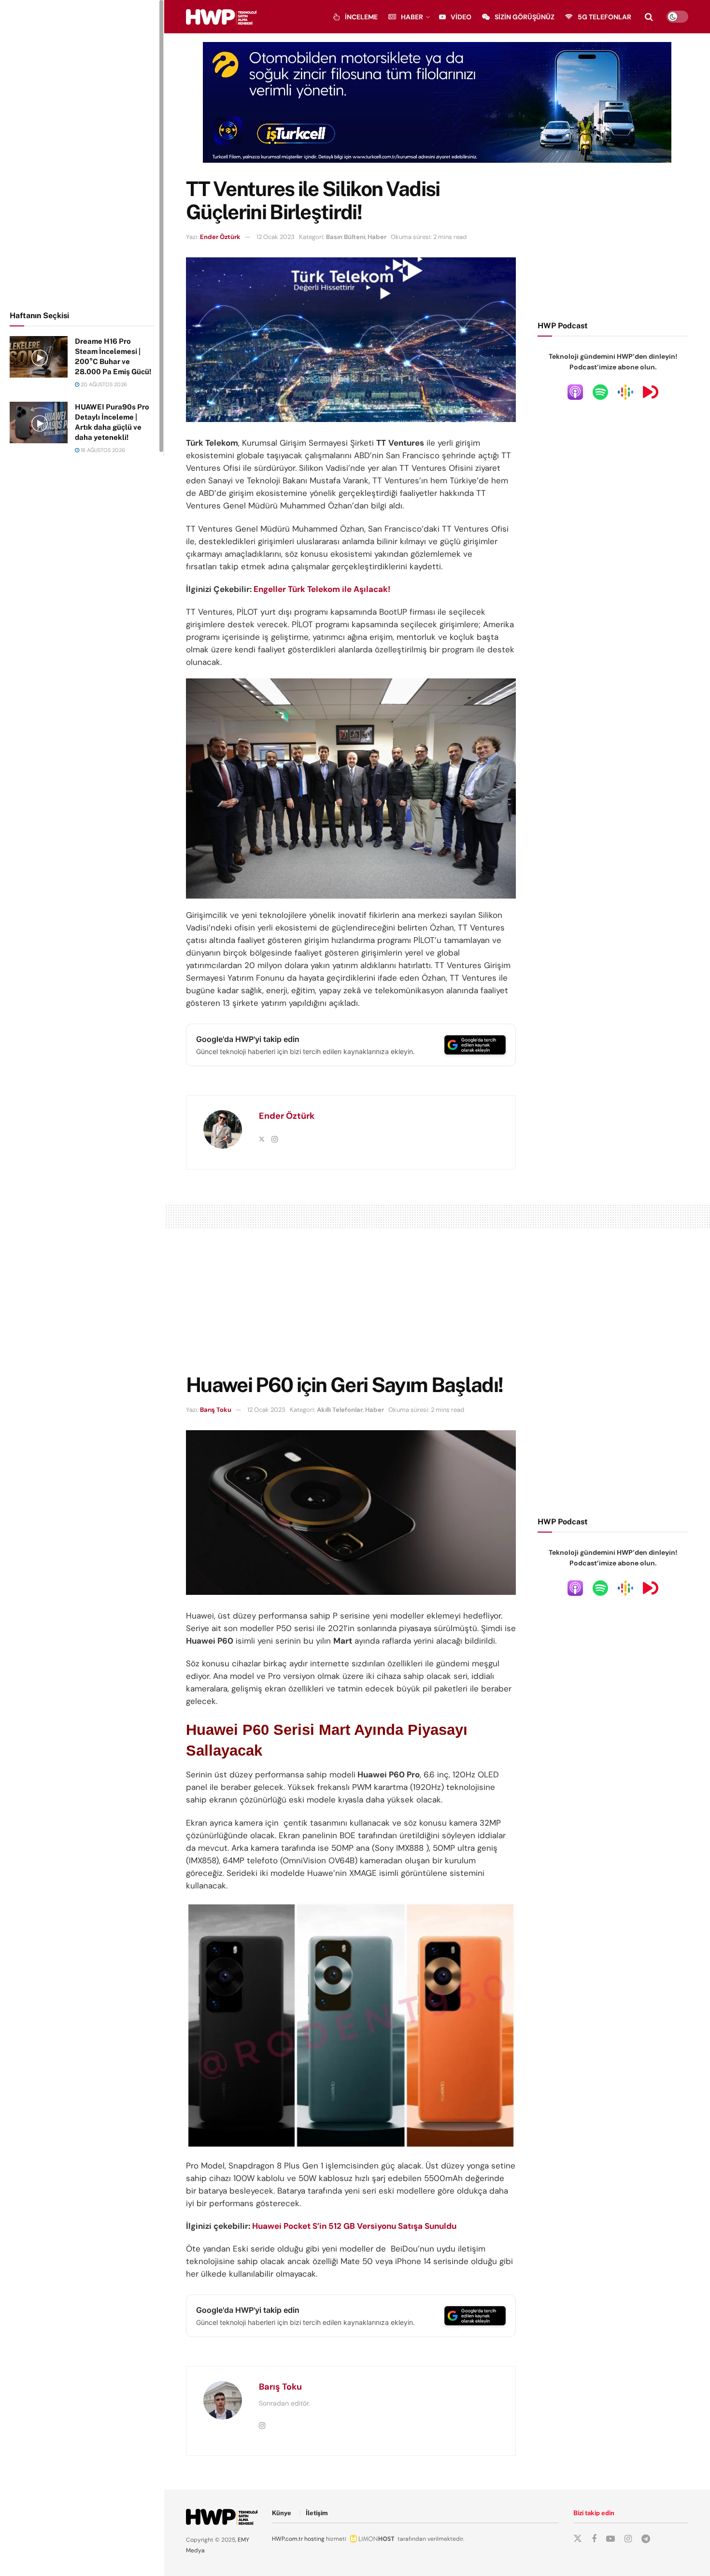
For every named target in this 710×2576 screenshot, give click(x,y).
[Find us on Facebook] (594, 2539)
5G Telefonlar (604, 17)
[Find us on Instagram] (628, 2539)
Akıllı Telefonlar (340, 1410)
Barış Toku (216, 1410)
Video (461, 17)
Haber (412, 17)
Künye (282, 2513)
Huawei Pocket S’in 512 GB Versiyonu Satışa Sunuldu (354, 2226)
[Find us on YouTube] (611, 2539)
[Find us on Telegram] (646, 2539)
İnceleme (361, 17)
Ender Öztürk (220, 237)
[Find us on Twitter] (578, 2539)
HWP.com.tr (287, 2539)
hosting (314, 2539)
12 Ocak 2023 (276, 237)
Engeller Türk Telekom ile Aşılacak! (322, 589)
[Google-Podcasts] (625, 392)
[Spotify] (600, 392)
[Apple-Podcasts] (575, 392)
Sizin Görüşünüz (525, 17)
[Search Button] (649, 17)
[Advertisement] (82, 154)
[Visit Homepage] (221, 17)
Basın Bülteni (346, 237)
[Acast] (651, 392)
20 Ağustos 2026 (103, 384)
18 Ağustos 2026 (102, 450)
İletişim (317, 2513)
